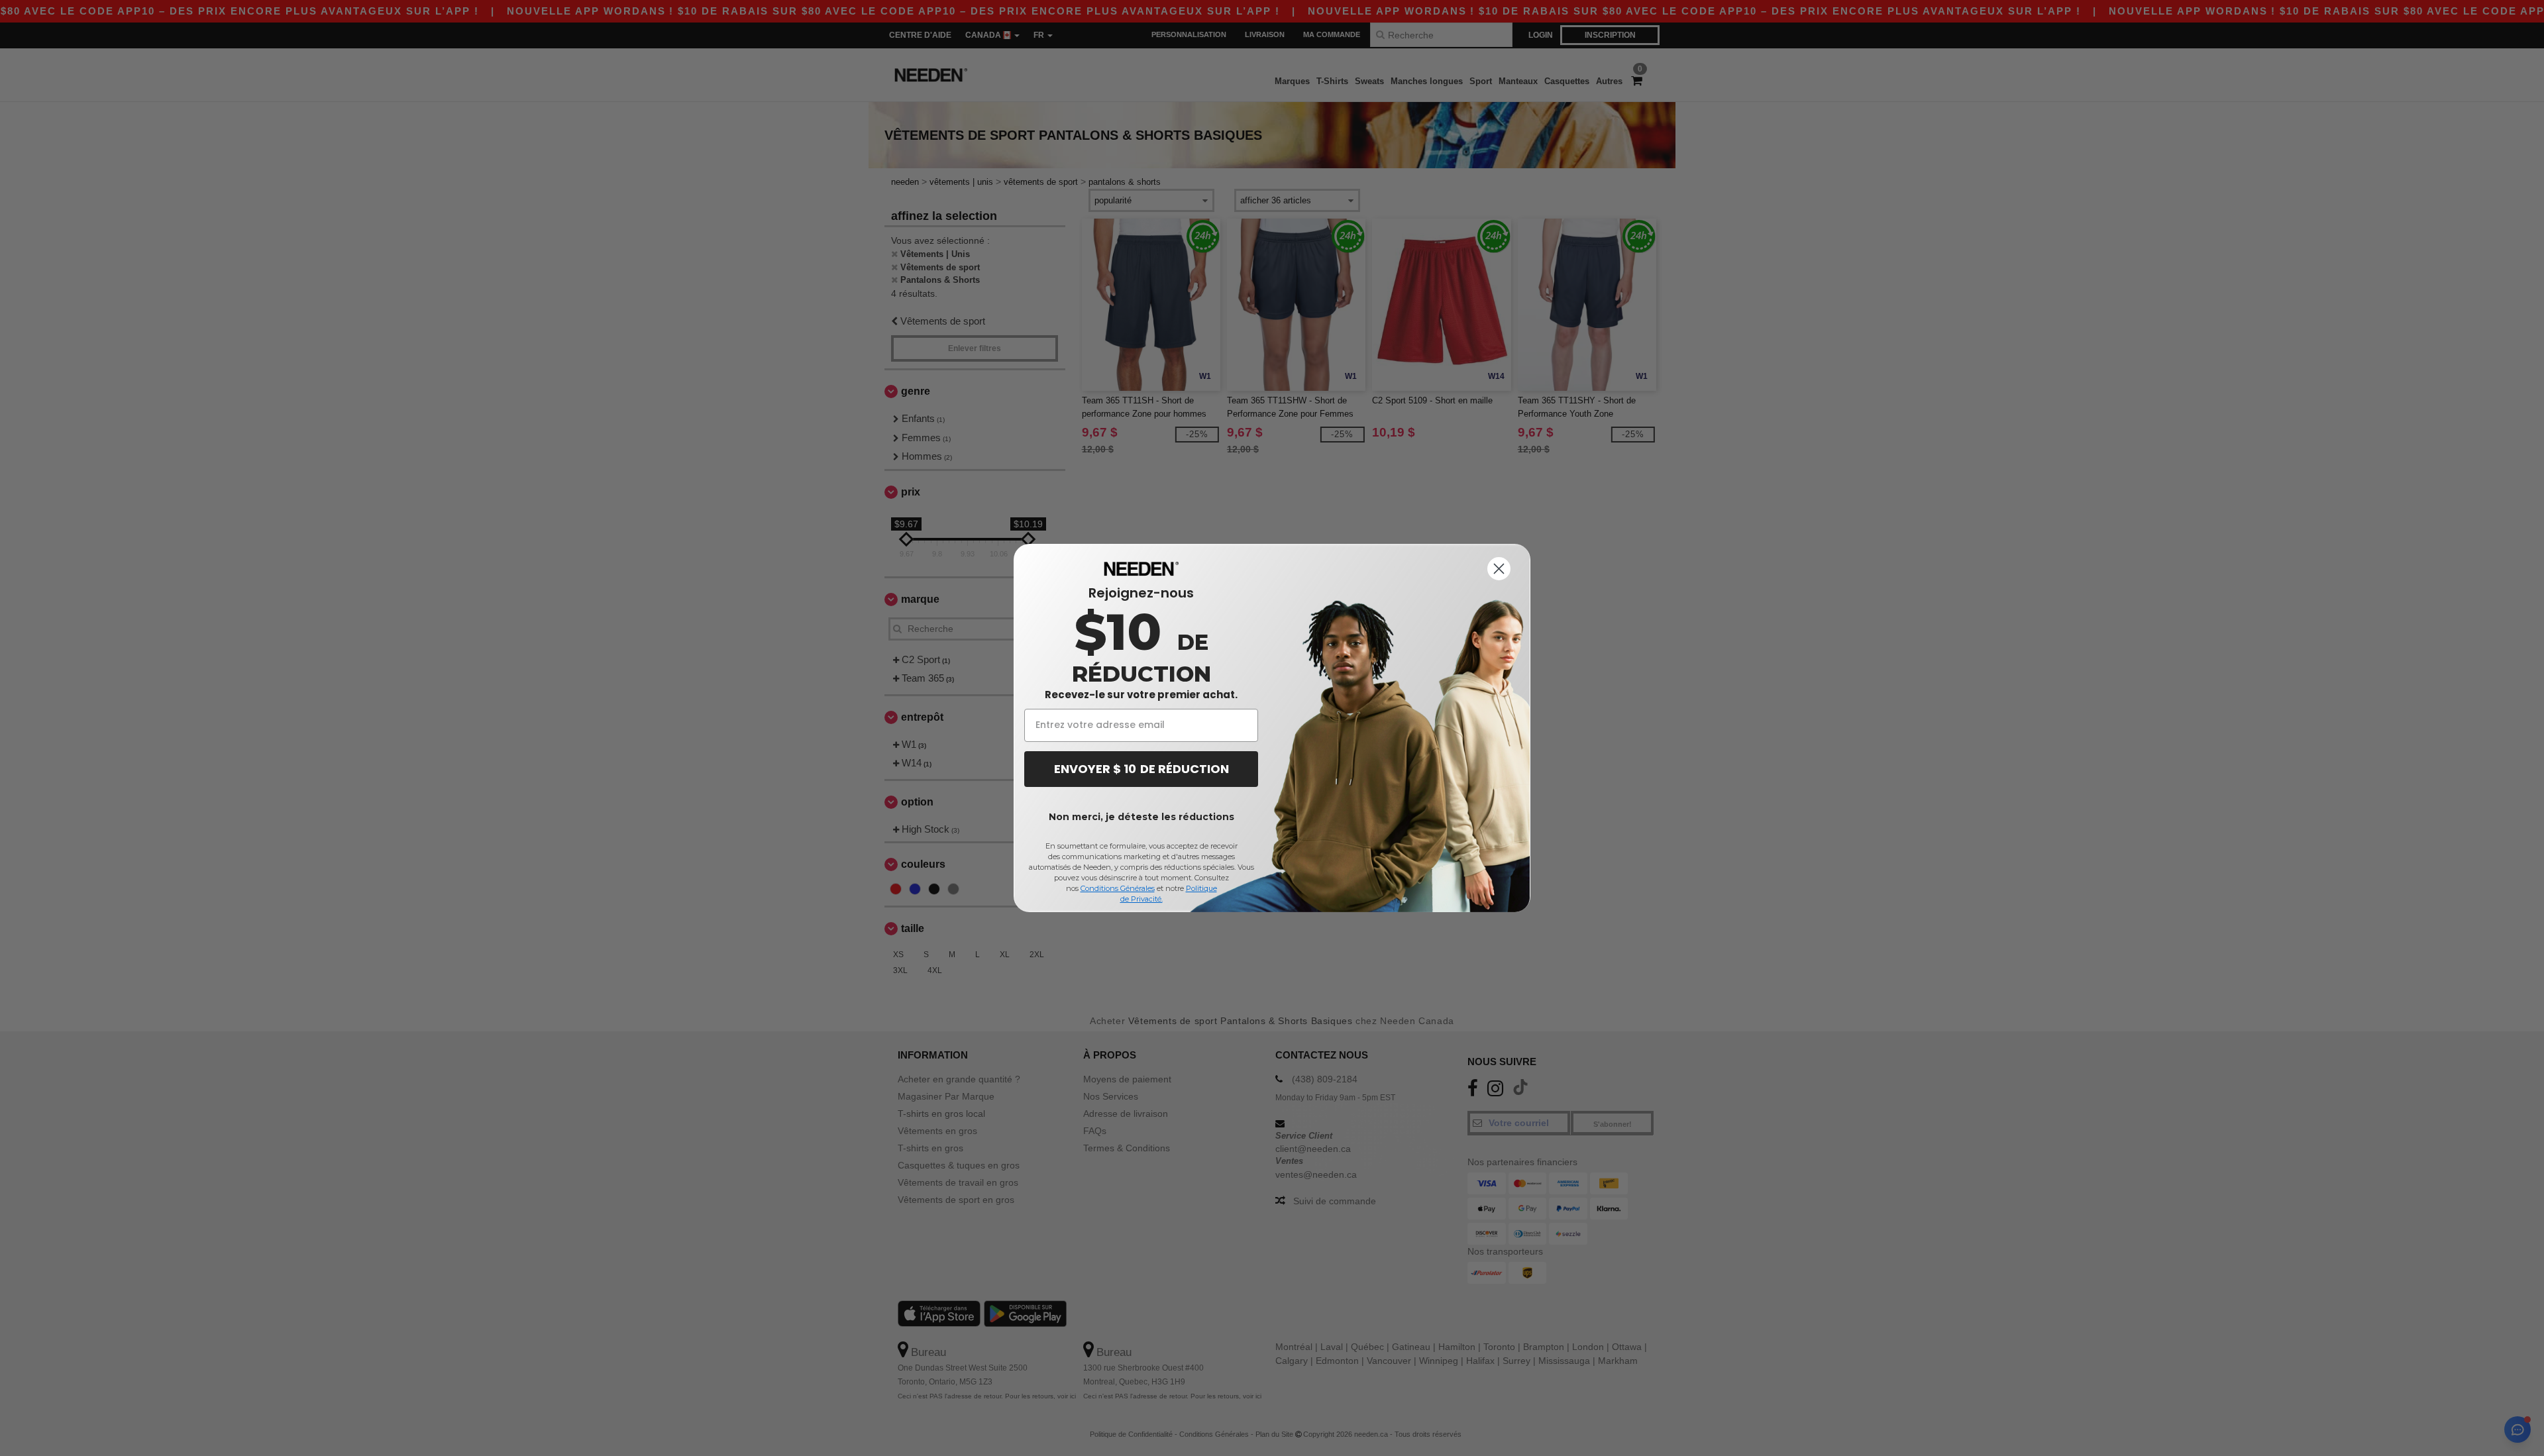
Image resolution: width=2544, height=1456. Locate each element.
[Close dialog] (1499, 569)
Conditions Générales (1118, 888)
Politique (1201, 888)
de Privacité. (1141, 899)
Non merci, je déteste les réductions (1141, 817)
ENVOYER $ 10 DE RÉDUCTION (1141, 769)
